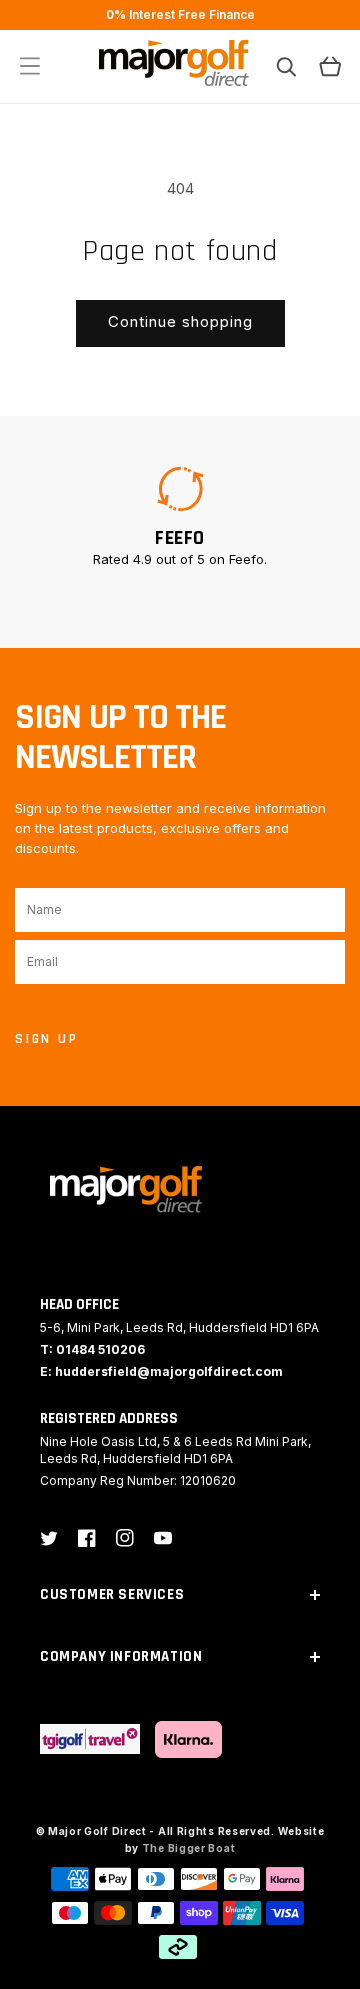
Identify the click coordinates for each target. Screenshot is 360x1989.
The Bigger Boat (189, 1848)
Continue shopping (180, 321)
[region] (180, 15)
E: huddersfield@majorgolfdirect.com (161, 1371)
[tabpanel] (180, 516)
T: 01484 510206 (92, 1349)
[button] (30, 66)
